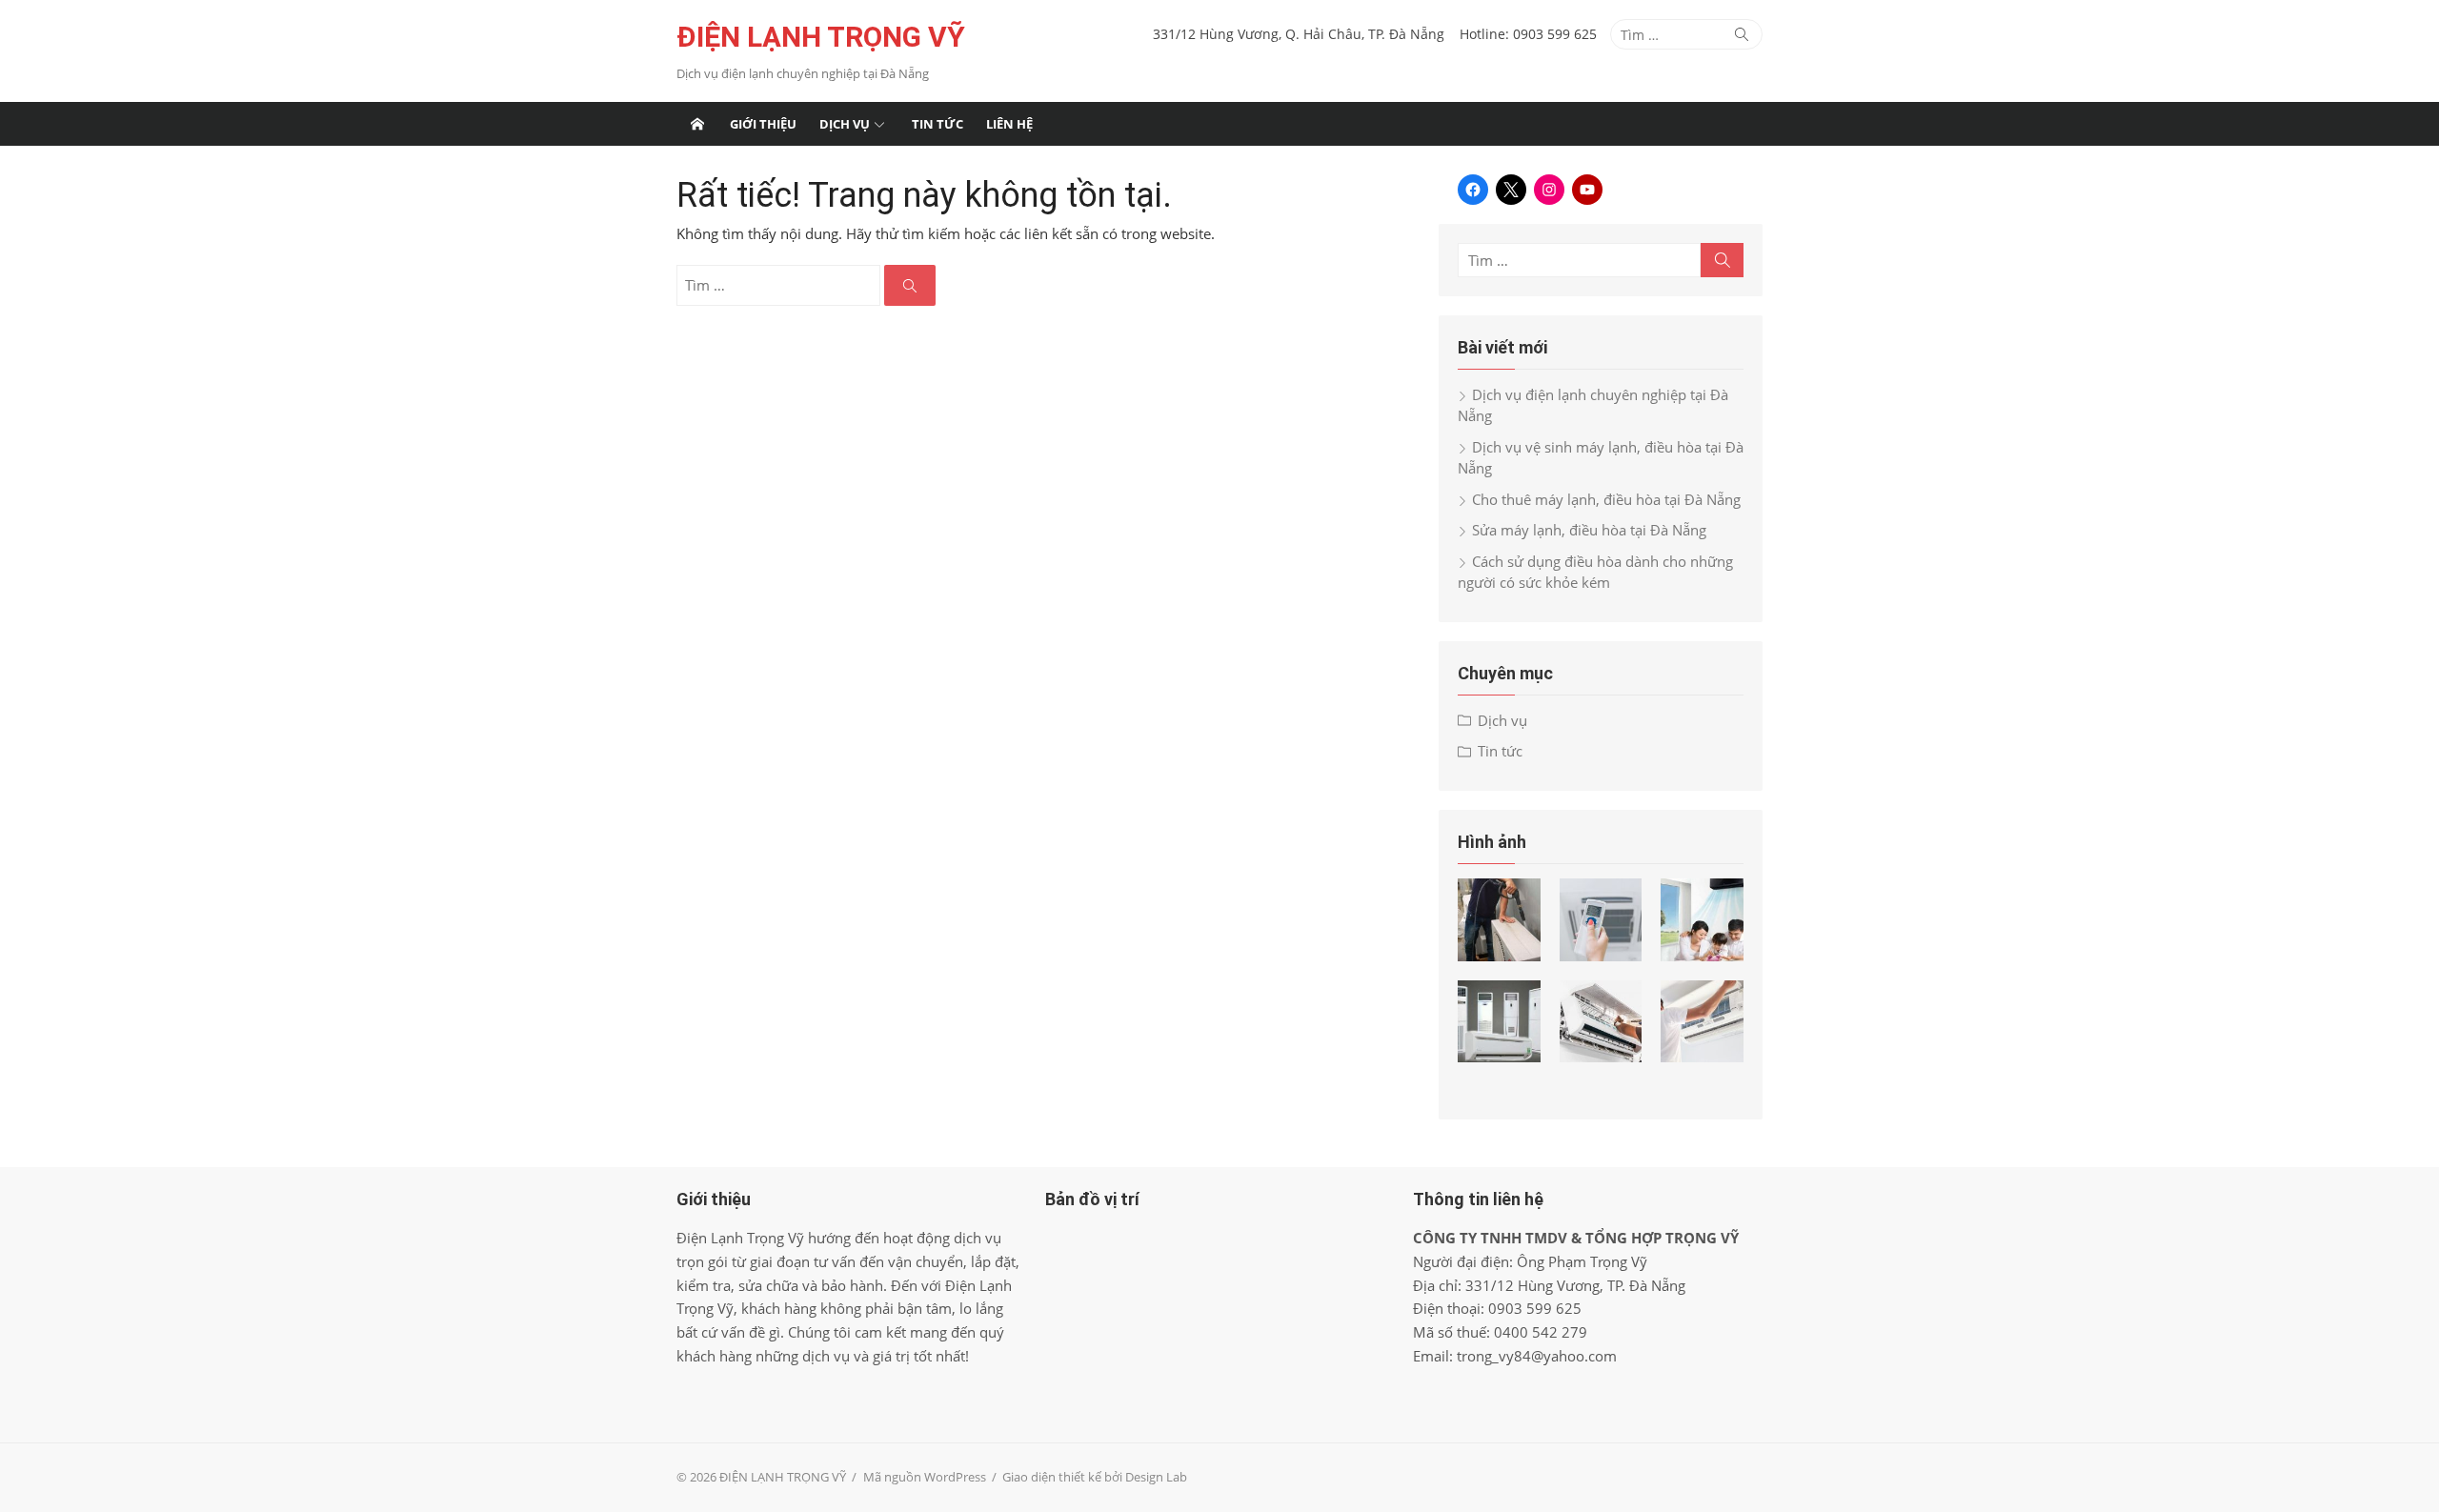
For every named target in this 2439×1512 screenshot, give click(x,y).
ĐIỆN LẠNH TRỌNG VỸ (821, 37)
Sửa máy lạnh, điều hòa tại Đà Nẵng (1589, 530)
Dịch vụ (845, 124)
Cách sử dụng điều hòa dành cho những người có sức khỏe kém (1595, 572)
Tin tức (937, 124)
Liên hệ (1009, 124)
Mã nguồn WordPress (925, 1477)
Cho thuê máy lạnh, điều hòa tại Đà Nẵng (1606, 499)
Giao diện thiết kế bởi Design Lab (1095, 1477)
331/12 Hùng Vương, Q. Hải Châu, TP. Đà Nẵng (1299, 34)
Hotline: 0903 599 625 (1528, 34)
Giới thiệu (763, 124)
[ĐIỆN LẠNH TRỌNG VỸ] (697, 124)
